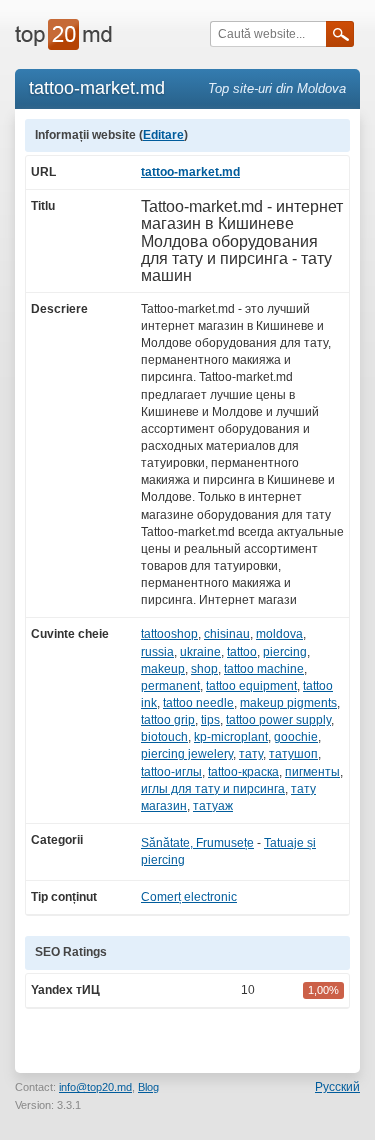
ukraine (200, 652)
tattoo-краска (243, 772)
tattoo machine (264, 669)
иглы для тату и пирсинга (213, 789)
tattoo (242, 652)
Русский (337, 1087)
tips (210, 720)
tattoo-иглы (171, 772)
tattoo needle (198, 703)
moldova (279, 634)
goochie (296, 737)
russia (157, 652)
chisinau (227, 634)
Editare (163, 135)
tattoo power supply (278, 720)
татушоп (293, 754)
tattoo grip (168, 720)
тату (251, 754)
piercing (285, 652)
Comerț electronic (189, 897)
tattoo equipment (251, 686)
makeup (163, 669)
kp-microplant (231, 737)
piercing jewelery (187, 754)
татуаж (213, 806)
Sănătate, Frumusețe (197, 843)
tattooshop (169, 634)
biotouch (164, 737)
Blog (148, 1087)
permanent (170, 686)
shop (204, 669)
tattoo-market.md (190, 172)
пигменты (312, 772)
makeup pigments (288, 703)
